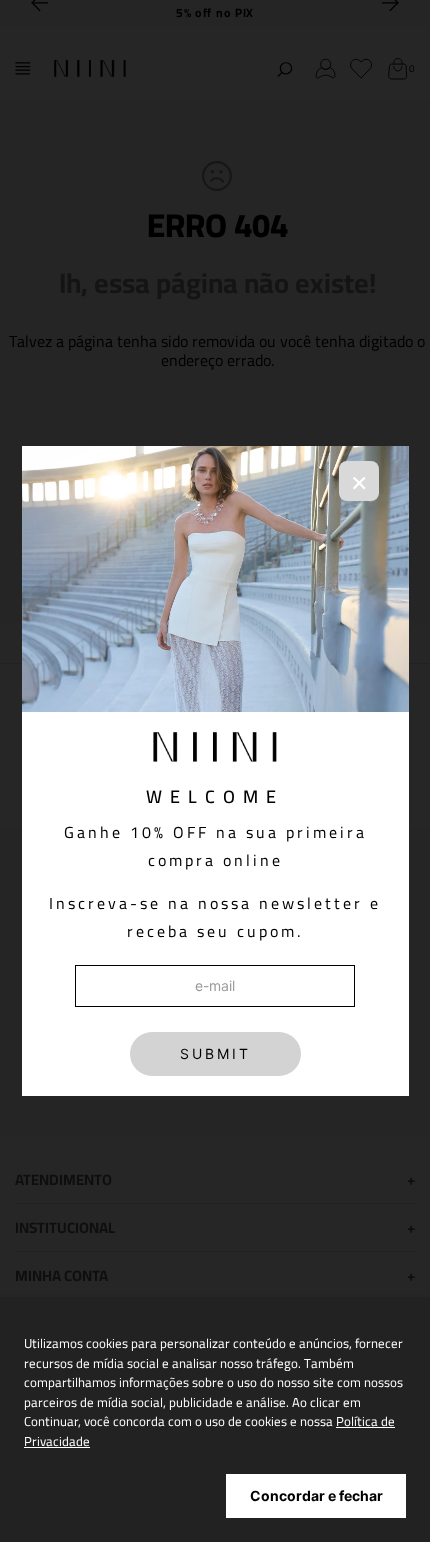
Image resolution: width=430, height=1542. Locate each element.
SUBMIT (215, 1053)
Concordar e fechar (316, 1495)
